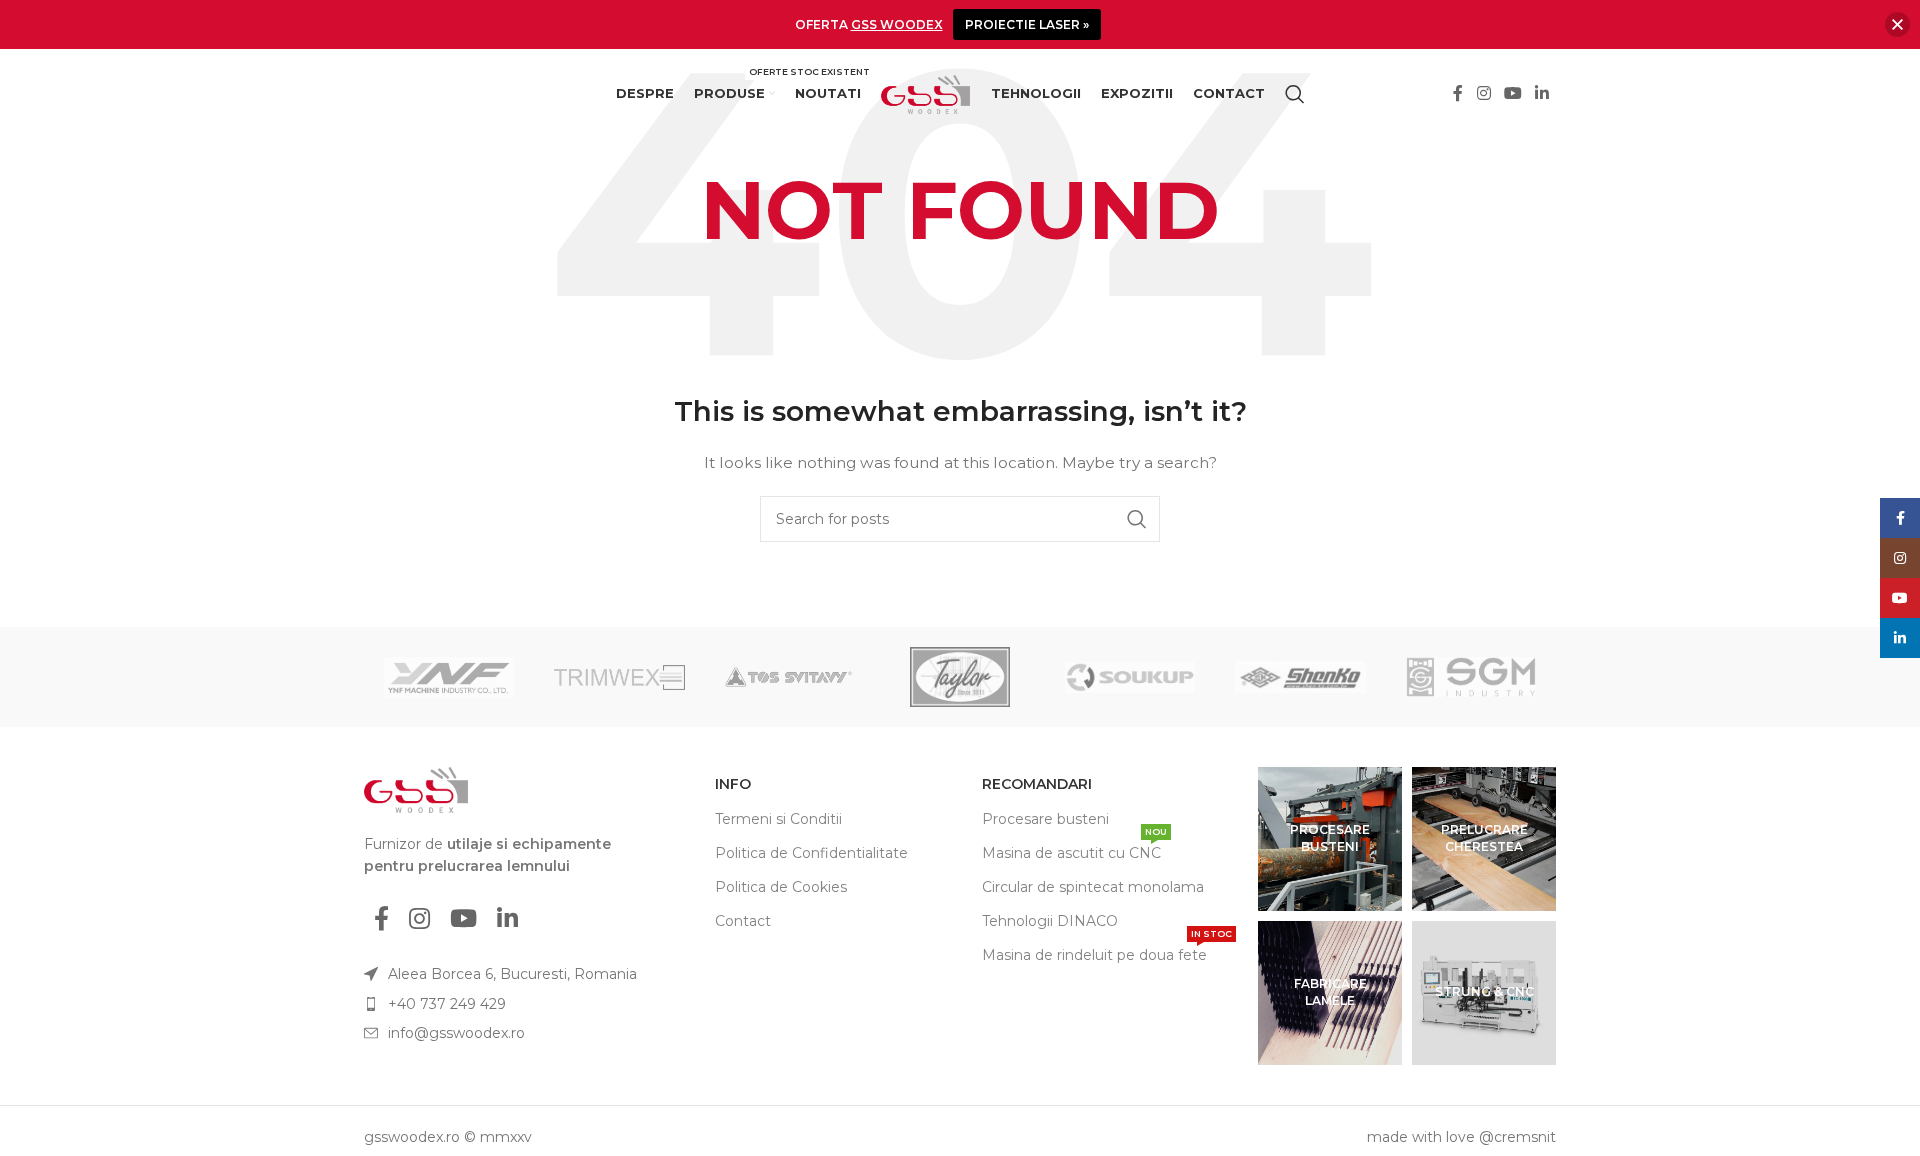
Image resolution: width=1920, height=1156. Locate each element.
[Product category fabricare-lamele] (1330, 993)
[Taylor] (960, 677)
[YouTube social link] (1512, 94)
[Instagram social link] (1483, 94)
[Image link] (416, 789)
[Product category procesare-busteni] (1330, 839)
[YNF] (449, 677)
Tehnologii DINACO (1050, 921)
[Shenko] (1300, 677)
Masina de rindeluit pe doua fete (1107, 951)
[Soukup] (1130, 677)
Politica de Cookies (781, 887)
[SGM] (1471, 677)
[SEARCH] (1137, 519)
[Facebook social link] (1458, 94)
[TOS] (790, 677)
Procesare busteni (1045, 819)
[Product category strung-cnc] (1484, 993)
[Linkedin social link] (1542, 94)
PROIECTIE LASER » (1027, 24)
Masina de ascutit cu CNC (1074, 849)
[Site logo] (926, 93)
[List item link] (513, 1004)
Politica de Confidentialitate (811, 853)
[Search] (1295, 94)
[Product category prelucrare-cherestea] (1484, 839)
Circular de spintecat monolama (1093, 887)
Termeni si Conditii (778, 819)
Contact (743, 921)
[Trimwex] (619, 677)
